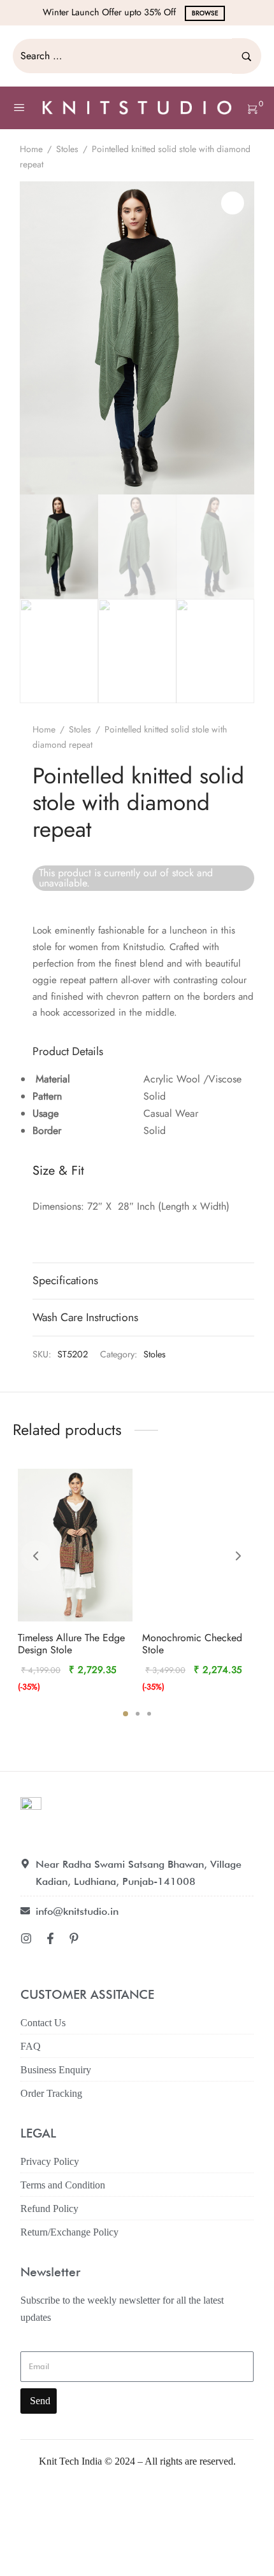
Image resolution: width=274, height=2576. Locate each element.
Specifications (65, 1280)
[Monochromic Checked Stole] (199, 1545)
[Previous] (36, 1556)
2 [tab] (138, 1714)
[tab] (144, 1052)
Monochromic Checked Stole (192, 1644)
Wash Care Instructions (85, 1317)
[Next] (238, 1556)
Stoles (67, 149)
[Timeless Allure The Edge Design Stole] (75, 1545)
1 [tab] (126, 1714)
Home (31, 149)
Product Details (68, 1051)
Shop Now (219, 13)
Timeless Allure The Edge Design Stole (71, 1644)
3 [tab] (149, 1714)
